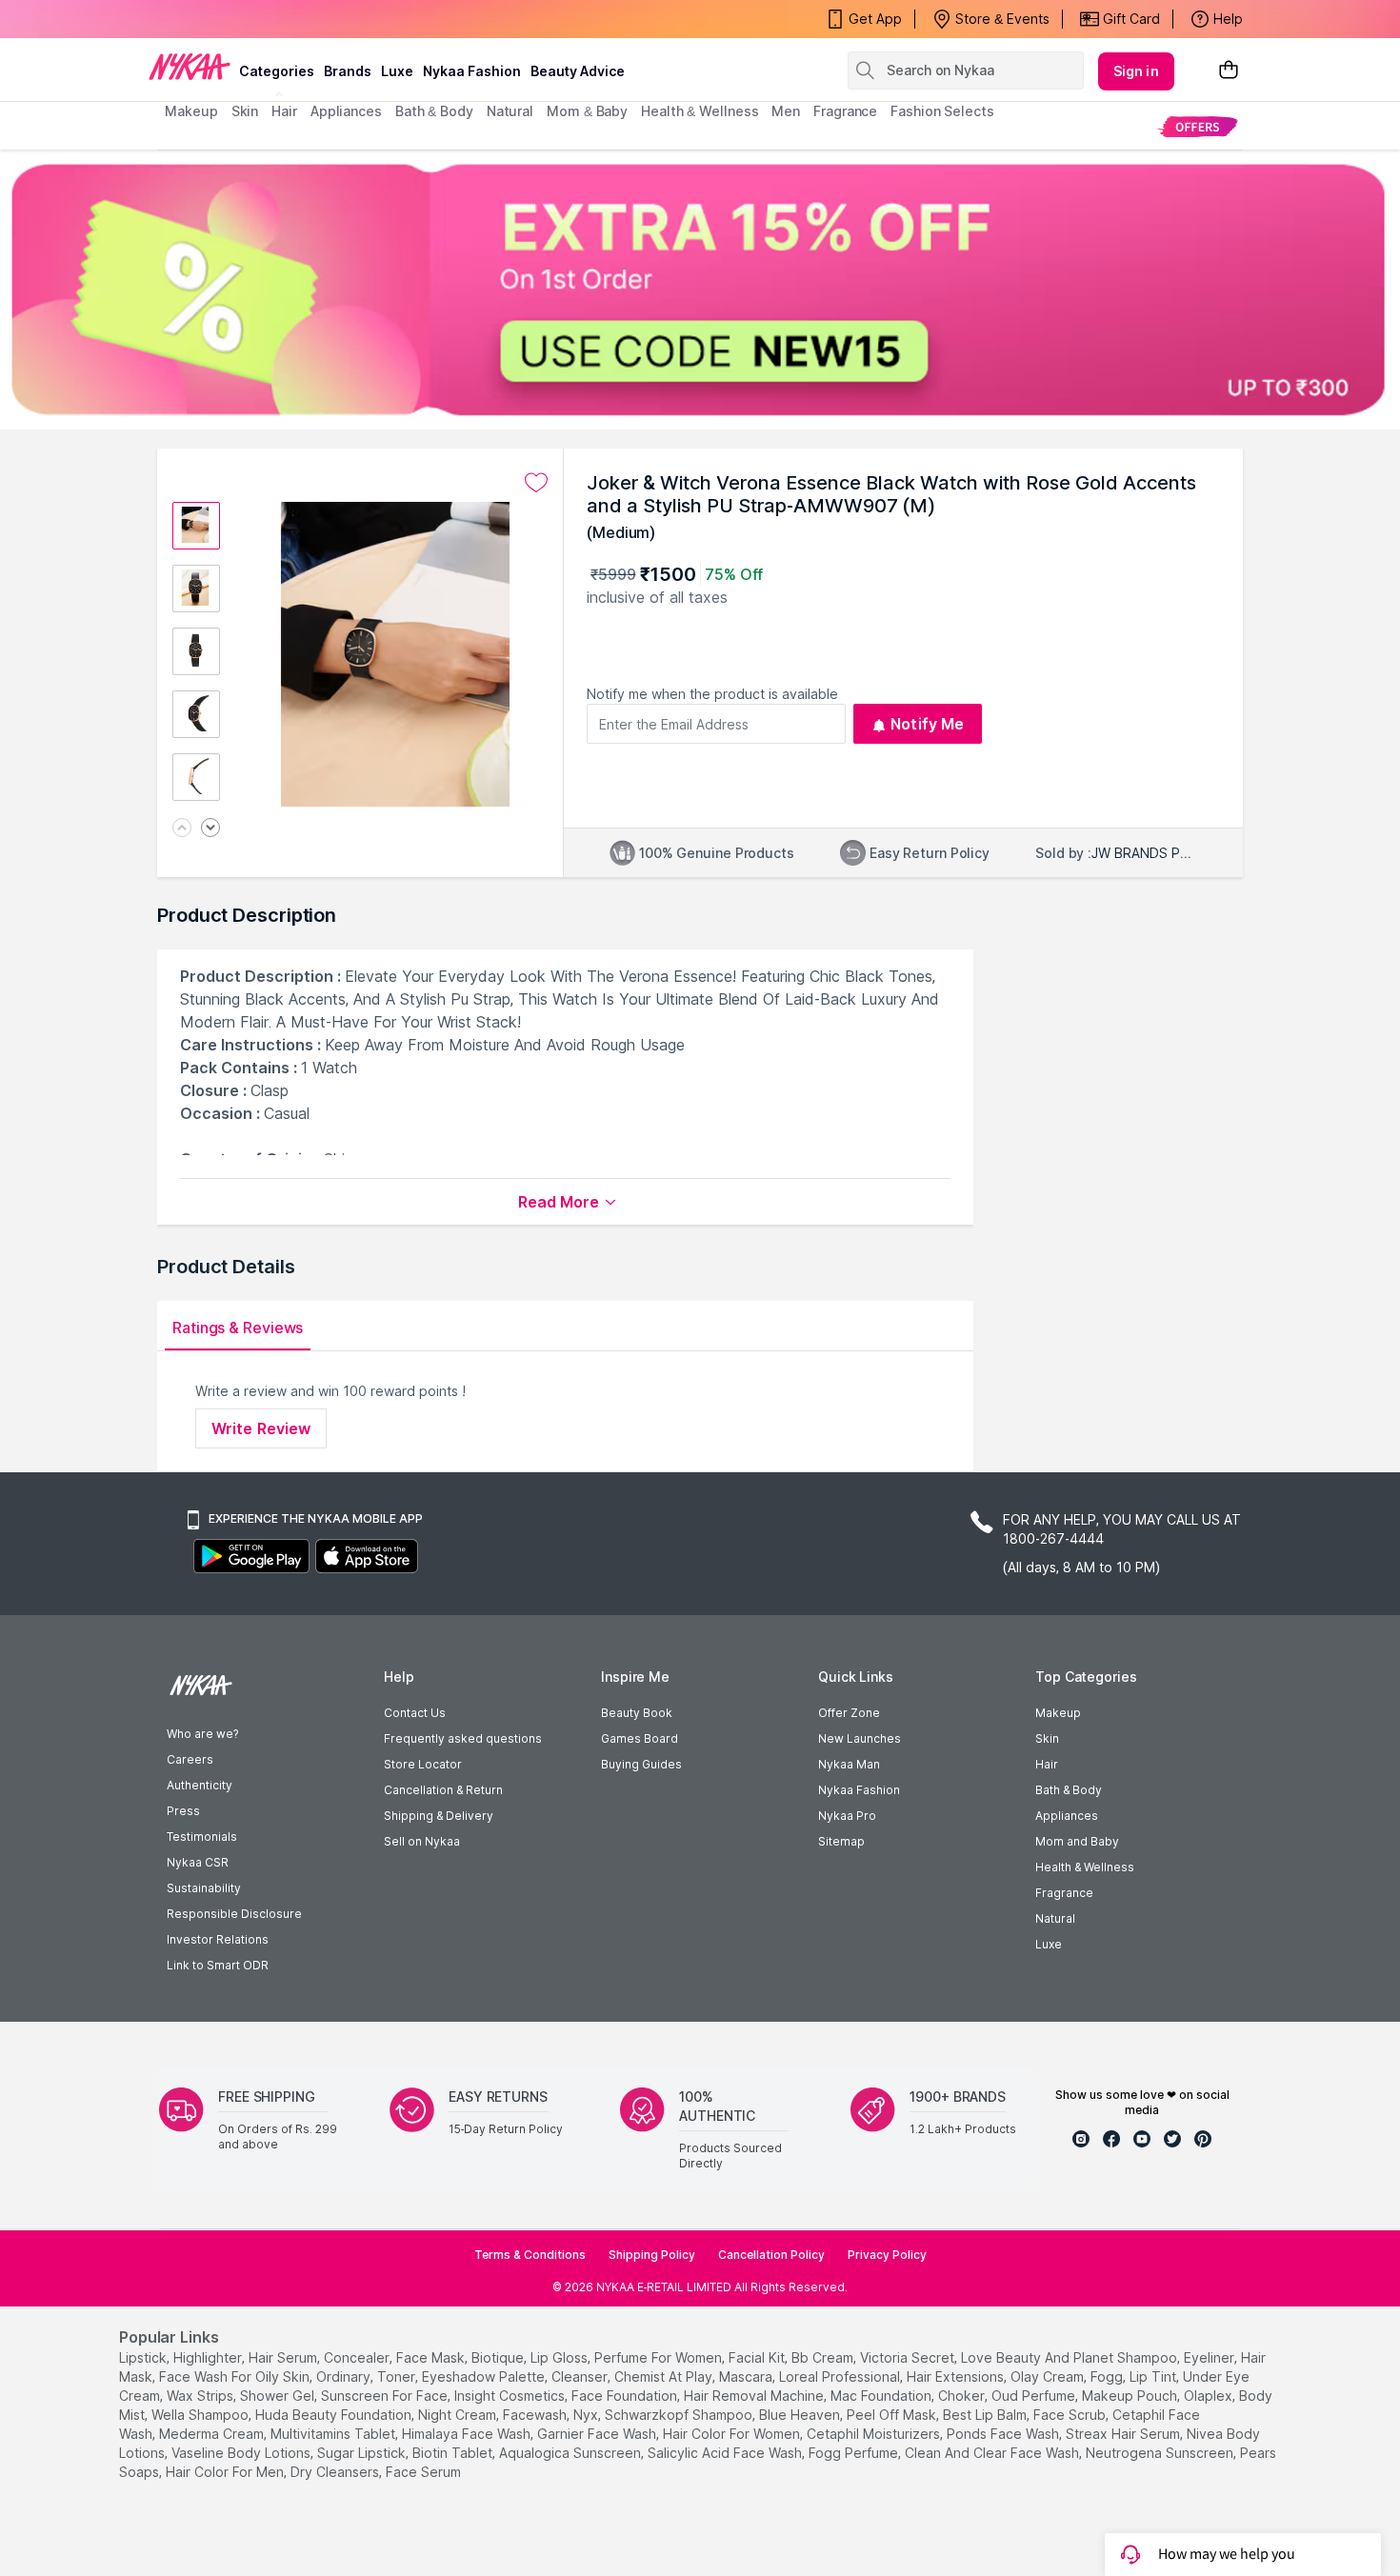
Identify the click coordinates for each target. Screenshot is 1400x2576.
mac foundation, (882, 2396)
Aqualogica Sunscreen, (571, 2453)
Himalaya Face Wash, (468, 2434)
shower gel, (279, 2396)
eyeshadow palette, (485, 2376)
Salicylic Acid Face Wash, (726, 2453)
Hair (1047, 1764)
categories (277, 71)
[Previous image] (182, 829)
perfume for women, (660, 2357)
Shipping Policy (652, 2255)
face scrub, (1071, 2415)
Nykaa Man (849, 1764)
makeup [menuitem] (191, 111)
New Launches (860, 1738)
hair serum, (284, 2357)
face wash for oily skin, (236, 2376)
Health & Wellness (1085, 1867)
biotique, (499, 2357)
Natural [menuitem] (510, 111)
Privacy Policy (887, 2255)
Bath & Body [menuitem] (434, 111)
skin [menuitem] (245, 111)
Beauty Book (637, 1713)
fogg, (1108, 2376)
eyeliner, (1210, 2357)
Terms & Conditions (530, 2255)
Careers (190, 1759)
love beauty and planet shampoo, (1070, 2357)
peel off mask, (893, 2415)
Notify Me (927, 724)
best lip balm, (986, 2415)
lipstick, (144, 2357)
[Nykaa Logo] (190, 66)
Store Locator (423, 1764)
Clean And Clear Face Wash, (993, 2453)
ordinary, (345, 2376)
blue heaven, (801, 2415)
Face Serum (423, 2472)
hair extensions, (957, 2376)
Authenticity (200, 1785)
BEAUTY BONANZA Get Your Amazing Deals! (318, 19)
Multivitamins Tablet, (334, 2434)
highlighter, (209, 2357)
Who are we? (202, 1734)
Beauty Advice (578, 71)
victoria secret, (909, 2357)
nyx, (587, 2415)
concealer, (358, 2357)
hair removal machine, (755, 2396)
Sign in (1136, 71)
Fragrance (1064, 1893)
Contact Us (415, 1713)
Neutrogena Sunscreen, (1161, 2453)
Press (183, 1811)
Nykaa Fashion (472, 71)
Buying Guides (641, 1764)
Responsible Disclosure (234, 1914)
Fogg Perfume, (855, 2453)
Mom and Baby (1077, 1841)
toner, (398, 2376)
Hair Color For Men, (226, 2472)
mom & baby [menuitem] (587, 111)
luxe (397, 71)
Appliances (1067, 1816)
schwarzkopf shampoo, (680, 2415)
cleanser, (581, 2376)
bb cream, (824, 2357)
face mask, (432, 2357)
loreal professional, (841, 2376)
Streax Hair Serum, (1124, 2434)
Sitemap (841, 1841)
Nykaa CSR (198, 1862)
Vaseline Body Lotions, (242, 2453)
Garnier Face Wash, (598, 2434)
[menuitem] (1198, 126)
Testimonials (202, 1837)
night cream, (459, 2415)
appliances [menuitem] (346, 111)
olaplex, (1210, 2396)
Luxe (1049, 1944)
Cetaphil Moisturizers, (875, 2434)
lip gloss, (560, 2357)
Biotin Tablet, (454, 2453)
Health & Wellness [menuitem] (700, 111)
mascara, (747, 2376)
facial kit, (758, 2357)
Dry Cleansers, (336, 2472)
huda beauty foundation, (335, 2415)
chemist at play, (665, 2376)
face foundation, (626, 2396)
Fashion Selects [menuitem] (942, 111)
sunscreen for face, (386, 2396)
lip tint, (1154, 2376)
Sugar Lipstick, (363, 2453)
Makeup (1058, 1713)
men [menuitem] (786, 111)
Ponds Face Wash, (1004, 2434)
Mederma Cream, (213, 2434)
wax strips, (201, 2396)
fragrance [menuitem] (845, 111)
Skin (1047, 1738)
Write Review (261, 1428)
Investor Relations (218, 1939)
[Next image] (210, 829)
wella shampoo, (201, 2415)
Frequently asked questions (463, 1738)
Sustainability (204, 1888)
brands (348, 71)
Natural (1055, 1918)
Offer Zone (849, 1713)
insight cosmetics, (511, 2396)
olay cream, (1049, 2376)
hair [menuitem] (284, 111)
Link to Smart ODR (218, 1965)
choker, (963, 2396)
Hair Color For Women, (733, 2434)
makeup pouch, (1131, 2396)
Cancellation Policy (771, 2255)
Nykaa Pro (847, 1816)
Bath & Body (1069, 1790)
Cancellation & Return (443, 1790)
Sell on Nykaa (422, 1841)
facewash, (536, 2415)
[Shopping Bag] (1229, 71)
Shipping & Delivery (439, 1816)
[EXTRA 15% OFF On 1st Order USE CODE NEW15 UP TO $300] (700, 290)
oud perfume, (1035, 2396)
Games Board (640, 1738)
